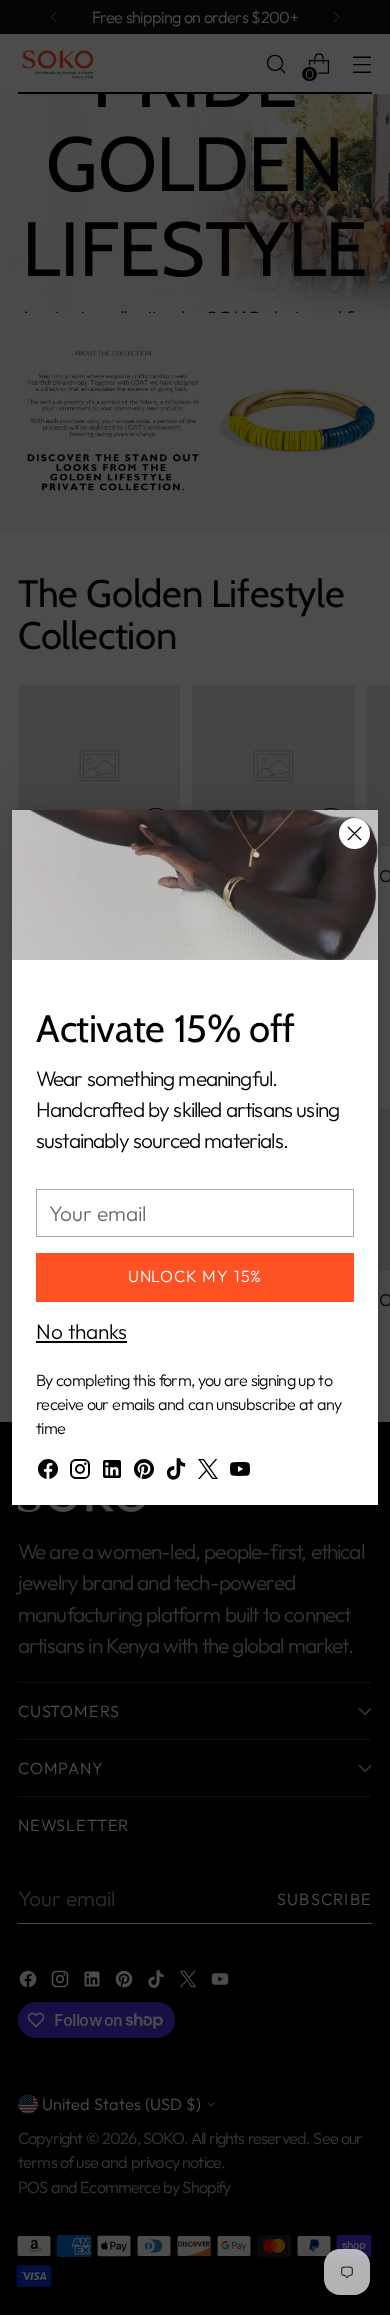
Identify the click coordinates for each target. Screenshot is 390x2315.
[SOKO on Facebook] (48, 1473)
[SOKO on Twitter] (208, 1473)
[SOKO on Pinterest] (144, 1473)
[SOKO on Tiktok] (176, 1473)
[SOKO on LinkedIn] (112, 1473)
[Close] (354, 833)
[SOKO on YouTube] (240, 1473)
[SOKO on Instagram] (80, 1473)
